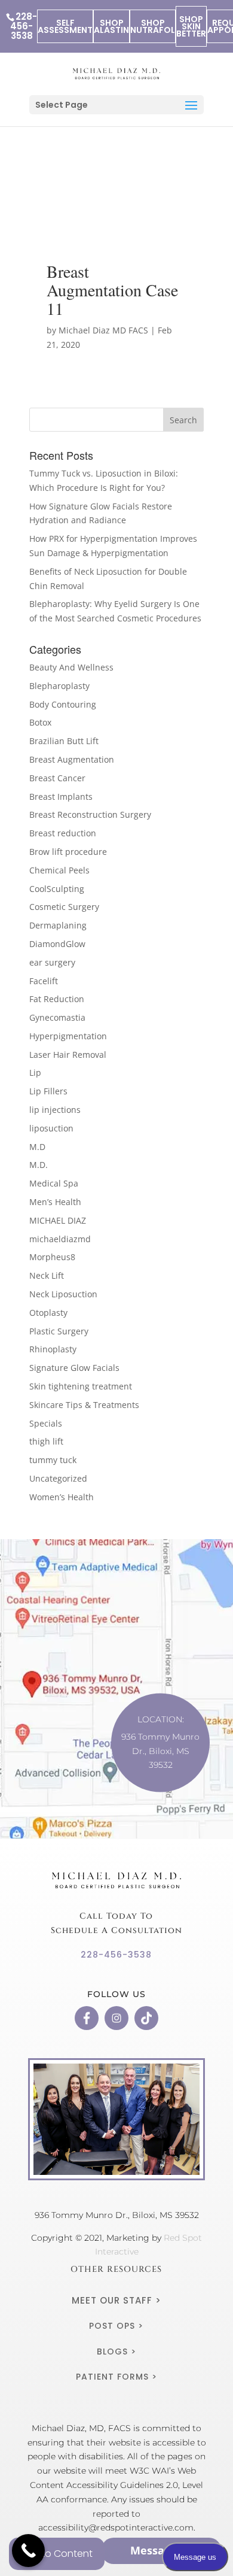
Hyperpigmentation (68, 1036)
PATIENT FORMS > (116, 2377)
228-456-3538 (24, 26)
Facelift (44, 981)
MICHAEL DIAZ (58, 1220)
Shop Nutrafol (153, 26)
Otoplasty (48, 1313)
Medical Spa (54, 1183)
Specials (46, 1423)
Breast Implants (61, 797)
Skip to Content (57, 2554)
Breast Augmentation (72, 759)
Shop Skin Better (191, 26)
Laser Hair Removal (68, 1055)
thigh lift (46, 1441)
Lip (35, 1072)
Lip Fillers (48, 1091)
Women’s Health (62, 1497)
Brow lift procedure (68, 852)
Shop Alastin (111, 26)
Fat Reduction (57, 999)
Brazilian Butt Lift (64, 741)
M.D (37, 1147)
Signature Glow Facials (74, 1368)
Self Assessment (65, 26)
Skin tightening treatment (81, 1386)
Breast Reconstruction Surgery (90, 814)
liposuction (51, 1128)
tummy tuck (53, 1460)
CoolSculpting (57, 889)
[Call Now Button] (28, 2551)
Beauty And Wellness (71, 667)
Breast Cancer (57, 778)
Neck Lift (47, 1275)
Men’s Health (55, 1202)
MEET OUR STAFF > (116, 2300)
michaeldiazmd (60, 1239)
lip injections (55, 1110)
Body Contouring (63, 704)
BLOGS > (116, 2352)
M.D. (39, 1165)
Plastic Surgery (59, 1331)
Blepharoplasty (59, 686)
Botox (40, 722)
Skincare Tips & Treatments (84, 1405)
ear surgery (52, 962)
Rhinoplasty (53, 1349)
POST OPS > (116, 2326)
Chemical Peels (59, 870)
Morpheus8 (52, 1257)
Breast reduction (63, 833)
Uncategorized (58, 1478)
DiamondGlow (57, 944)
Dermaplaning (58, 925)
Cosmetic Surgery (64, 907)
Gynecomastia (57, 1017)
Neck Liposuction (63, 1294)
